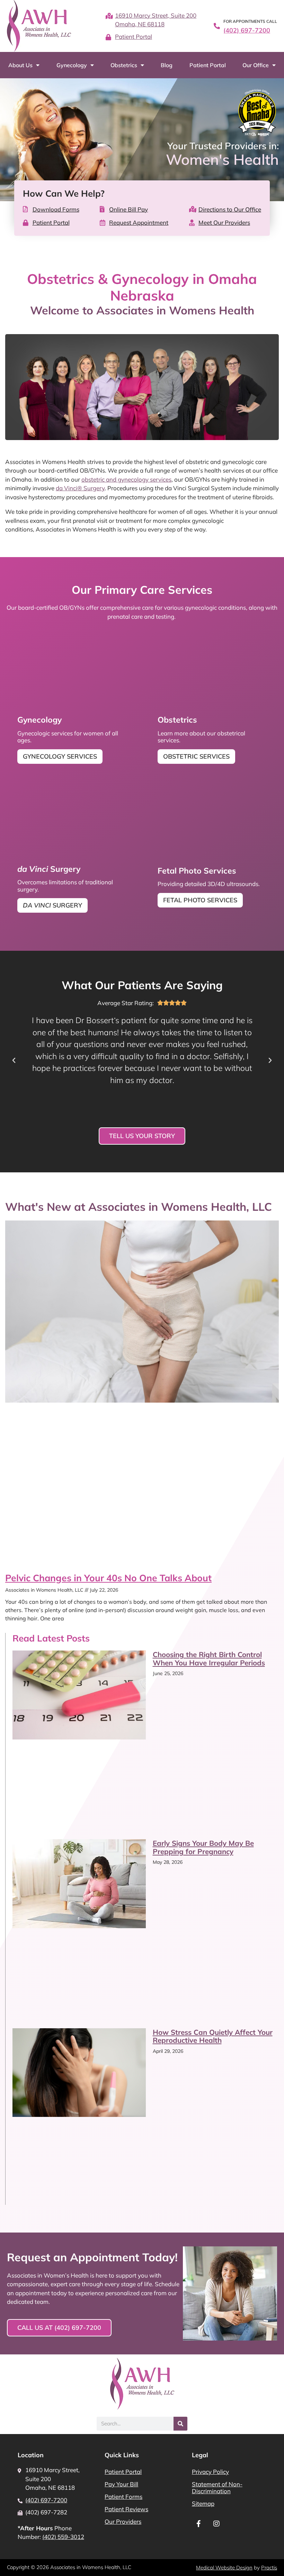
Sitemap (203, 2503)
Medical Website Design (224, 2568)
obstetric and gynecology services (126, 479)
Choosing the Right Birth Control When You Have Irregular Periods (209, 1658)
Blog (167, 65)
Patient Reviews (126, 2509)
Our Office (256, 65)
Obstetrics (124, 65)
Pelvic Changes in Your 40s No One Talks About (108, 1578)
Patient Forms (123, 2497)
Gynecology (72, 65)
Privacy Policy (210, 2472)
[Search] (180, 2424)
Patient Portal (208, 65)
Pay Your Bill (121, 2484)
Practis (269, 2568)
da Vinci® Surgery (80, 488)
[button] (14, 1061)
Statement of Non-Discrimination (217, 2488)
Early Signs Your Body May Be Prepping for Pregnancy (203, 1847)
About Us (20, 65)
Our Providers (123, 2521)
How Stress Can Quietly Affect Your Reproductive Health (213, 2036)
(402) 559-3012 (63, 2537)
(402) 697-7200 (247, 30)
